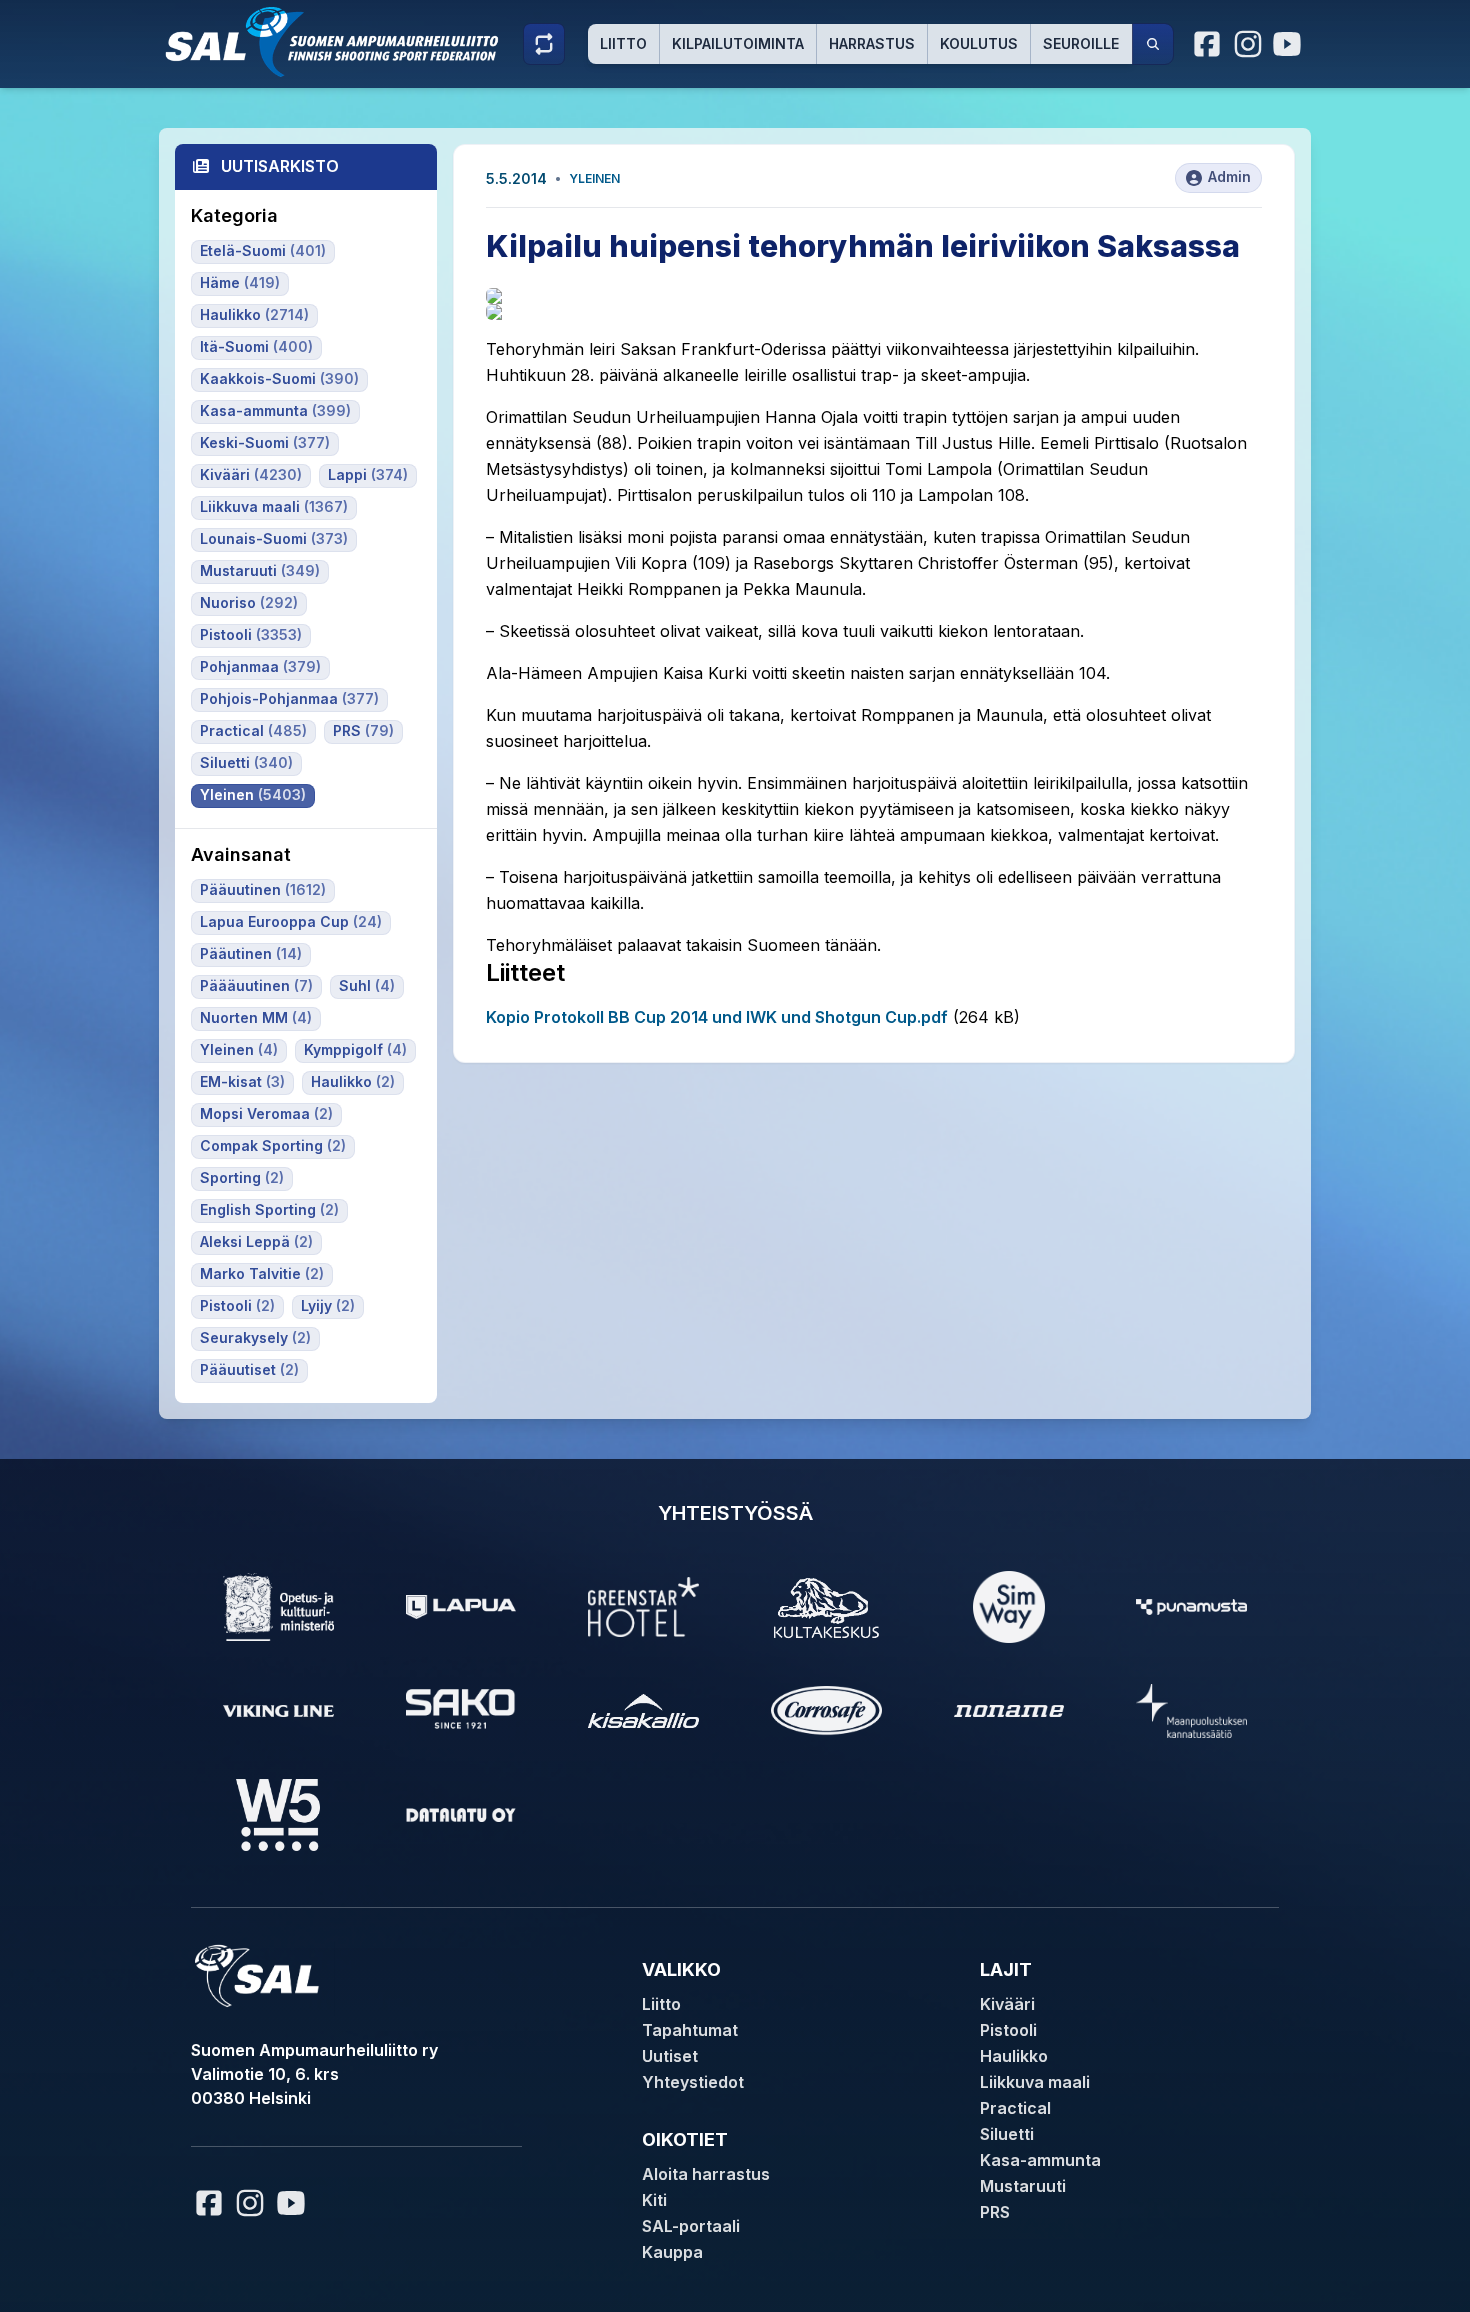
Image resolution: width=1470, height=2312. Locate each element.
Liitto (623, 43)
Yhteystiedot (693, 2082)
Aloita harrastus (706, 2174)
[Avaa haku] (1153, 44)
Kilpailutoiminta (738, 43)
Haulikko (1014, 2056)
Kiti (654, 2200)
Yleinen (594, 178)
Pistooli (1008, 2030)
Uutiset (670, 2056)
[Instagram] (1248, 44)
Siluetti (1007, 2134)
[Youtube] (1290, 44)
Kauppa (672, 2252)
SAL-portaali (691, 2226)
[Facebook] (1208, 44)
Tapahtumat (690, 2030)
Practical (1015, 2108)
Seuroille (1081, 43)
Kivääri (1007, 2004)
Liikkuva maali (1035, 2082)
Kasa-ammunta (1040, 2160)
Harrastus (872, 43)
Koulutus (979, 43)
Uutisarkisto (280, 166)
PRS (995, 2212)
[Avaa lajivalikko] (544, 44)
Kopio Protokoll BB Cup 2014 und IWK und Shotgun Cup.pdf (717, 1017)
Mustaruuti (1023, 2186)
